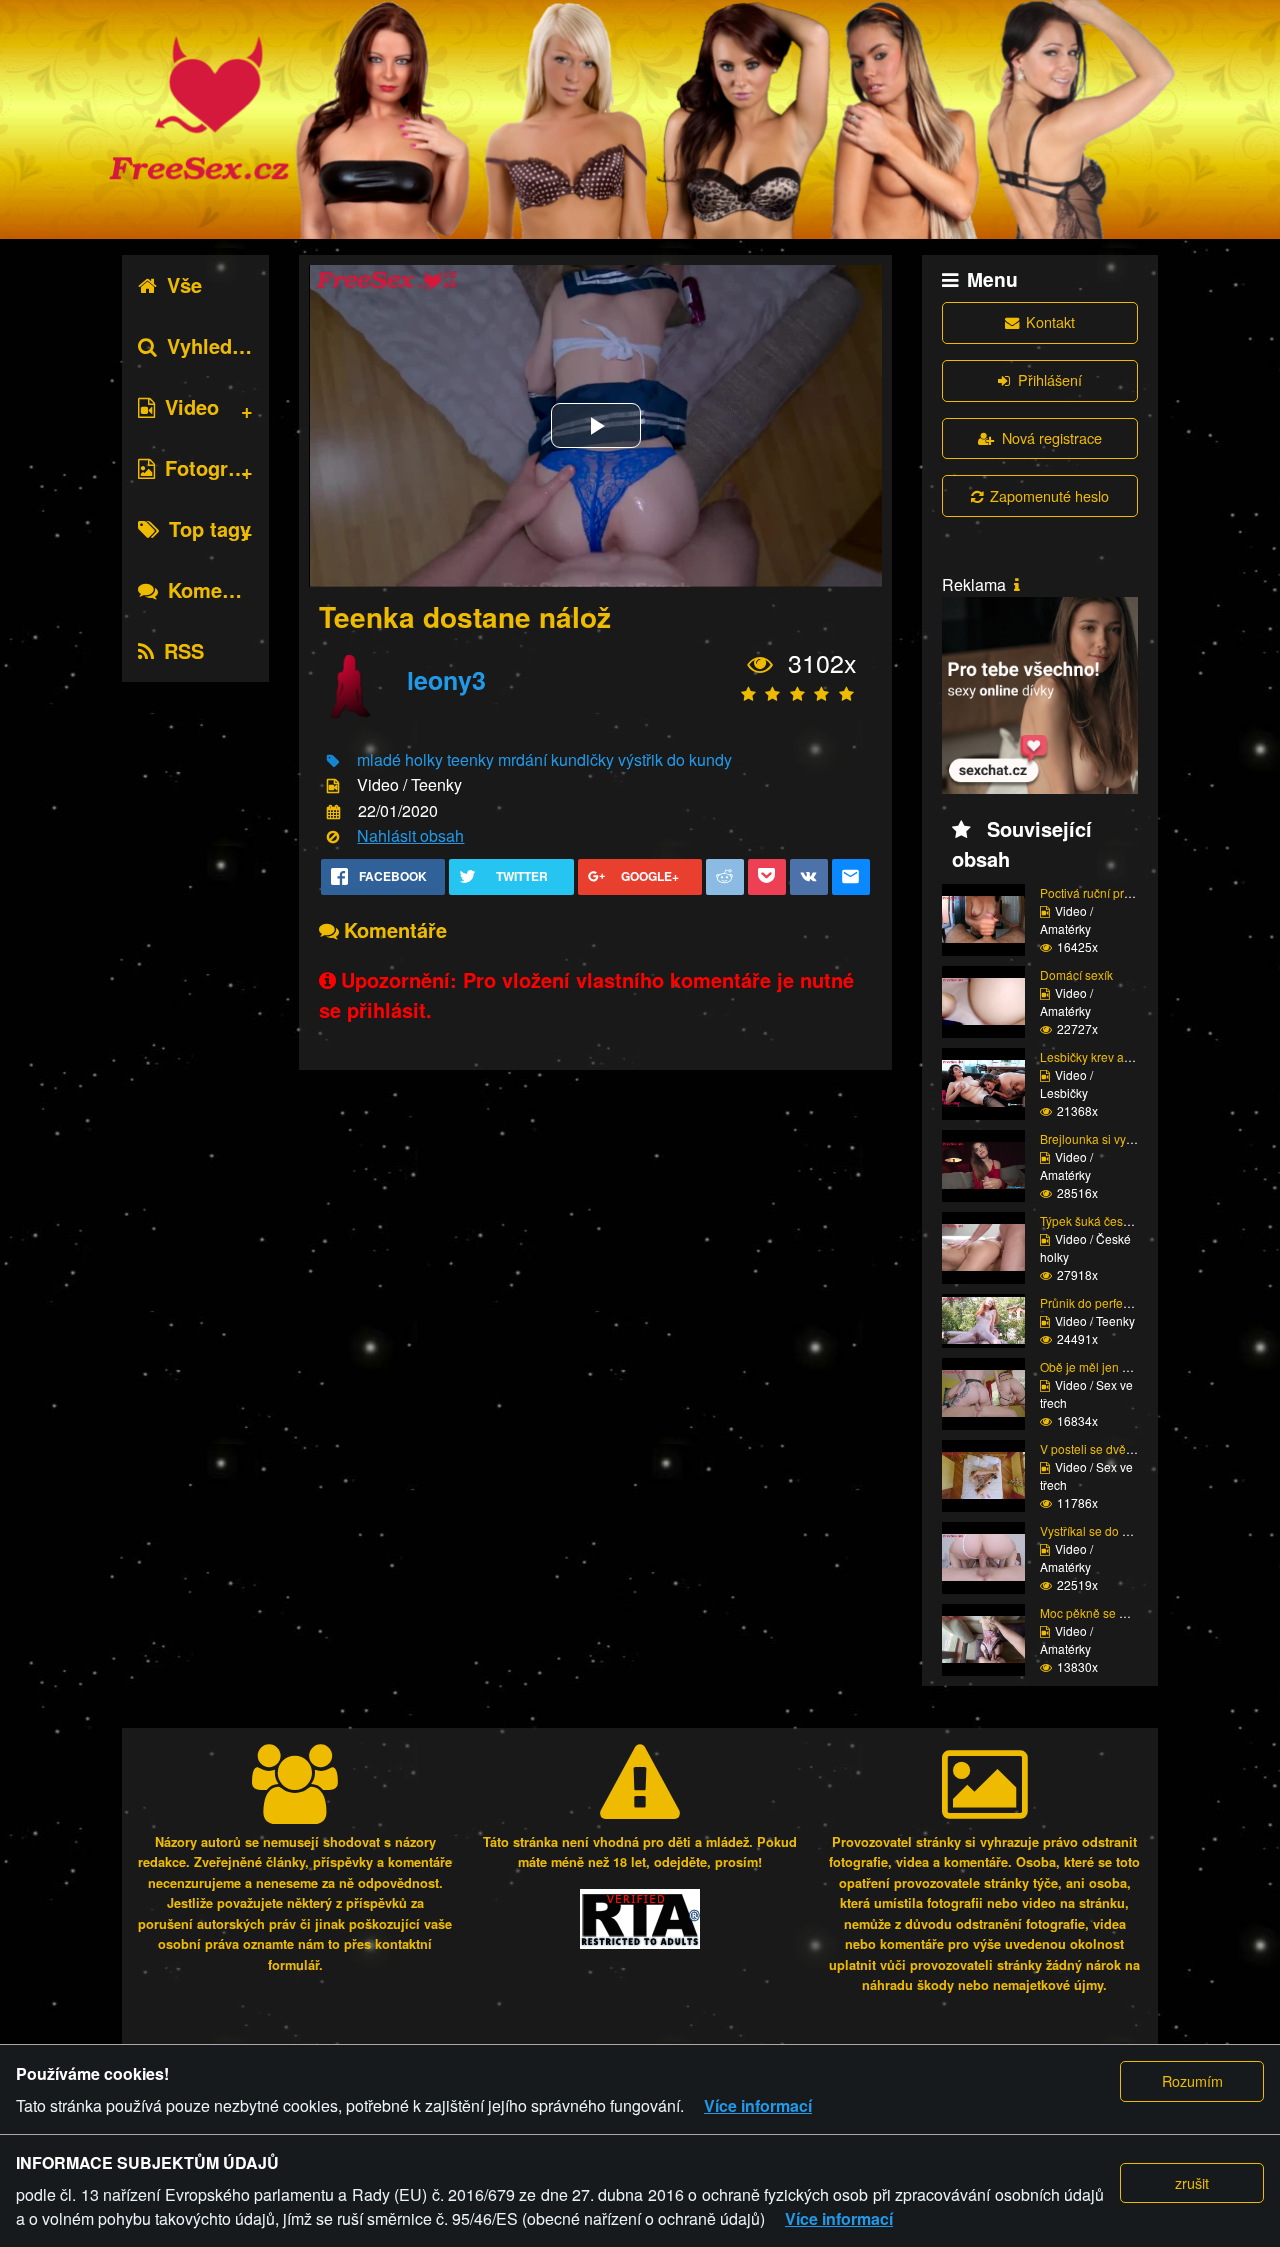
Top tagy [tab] (210, 528)
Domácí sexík (1076, 974)
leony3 (446, 680)
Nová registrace (1052, 437)
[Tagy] (333, 761)
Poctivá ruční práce (1092, 892)
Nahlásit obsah (410, 835)
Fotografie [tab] (213, 467)
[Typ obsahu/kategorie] (333, 786)
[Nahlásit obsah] (333, 837)
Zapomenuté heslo (1049, 495)
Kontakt (1050, 321)
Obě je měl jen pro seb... (1106, 1366)
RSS (184, 650)
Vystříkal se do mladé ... (1104, 1530)
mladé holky (400, 759)
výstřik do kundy (675, 759)
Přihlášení (1050, 379)
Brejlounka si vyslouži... (1103, 1138)
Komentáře (219, 589)
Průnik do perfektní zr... (1101, 1302)
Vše (184, 284)
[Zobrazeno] (760, 665)
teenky (470, 759)
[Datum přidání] (333, 811)
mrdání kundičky (556, 759)
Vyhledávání (225, 345)
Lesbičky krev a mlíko (1098, 1056)
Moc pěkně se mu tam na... (1112, 1612)
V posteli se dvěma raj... (1104, 1448)
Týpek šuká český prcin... (1107, 1220)
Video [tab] (192, 406)
